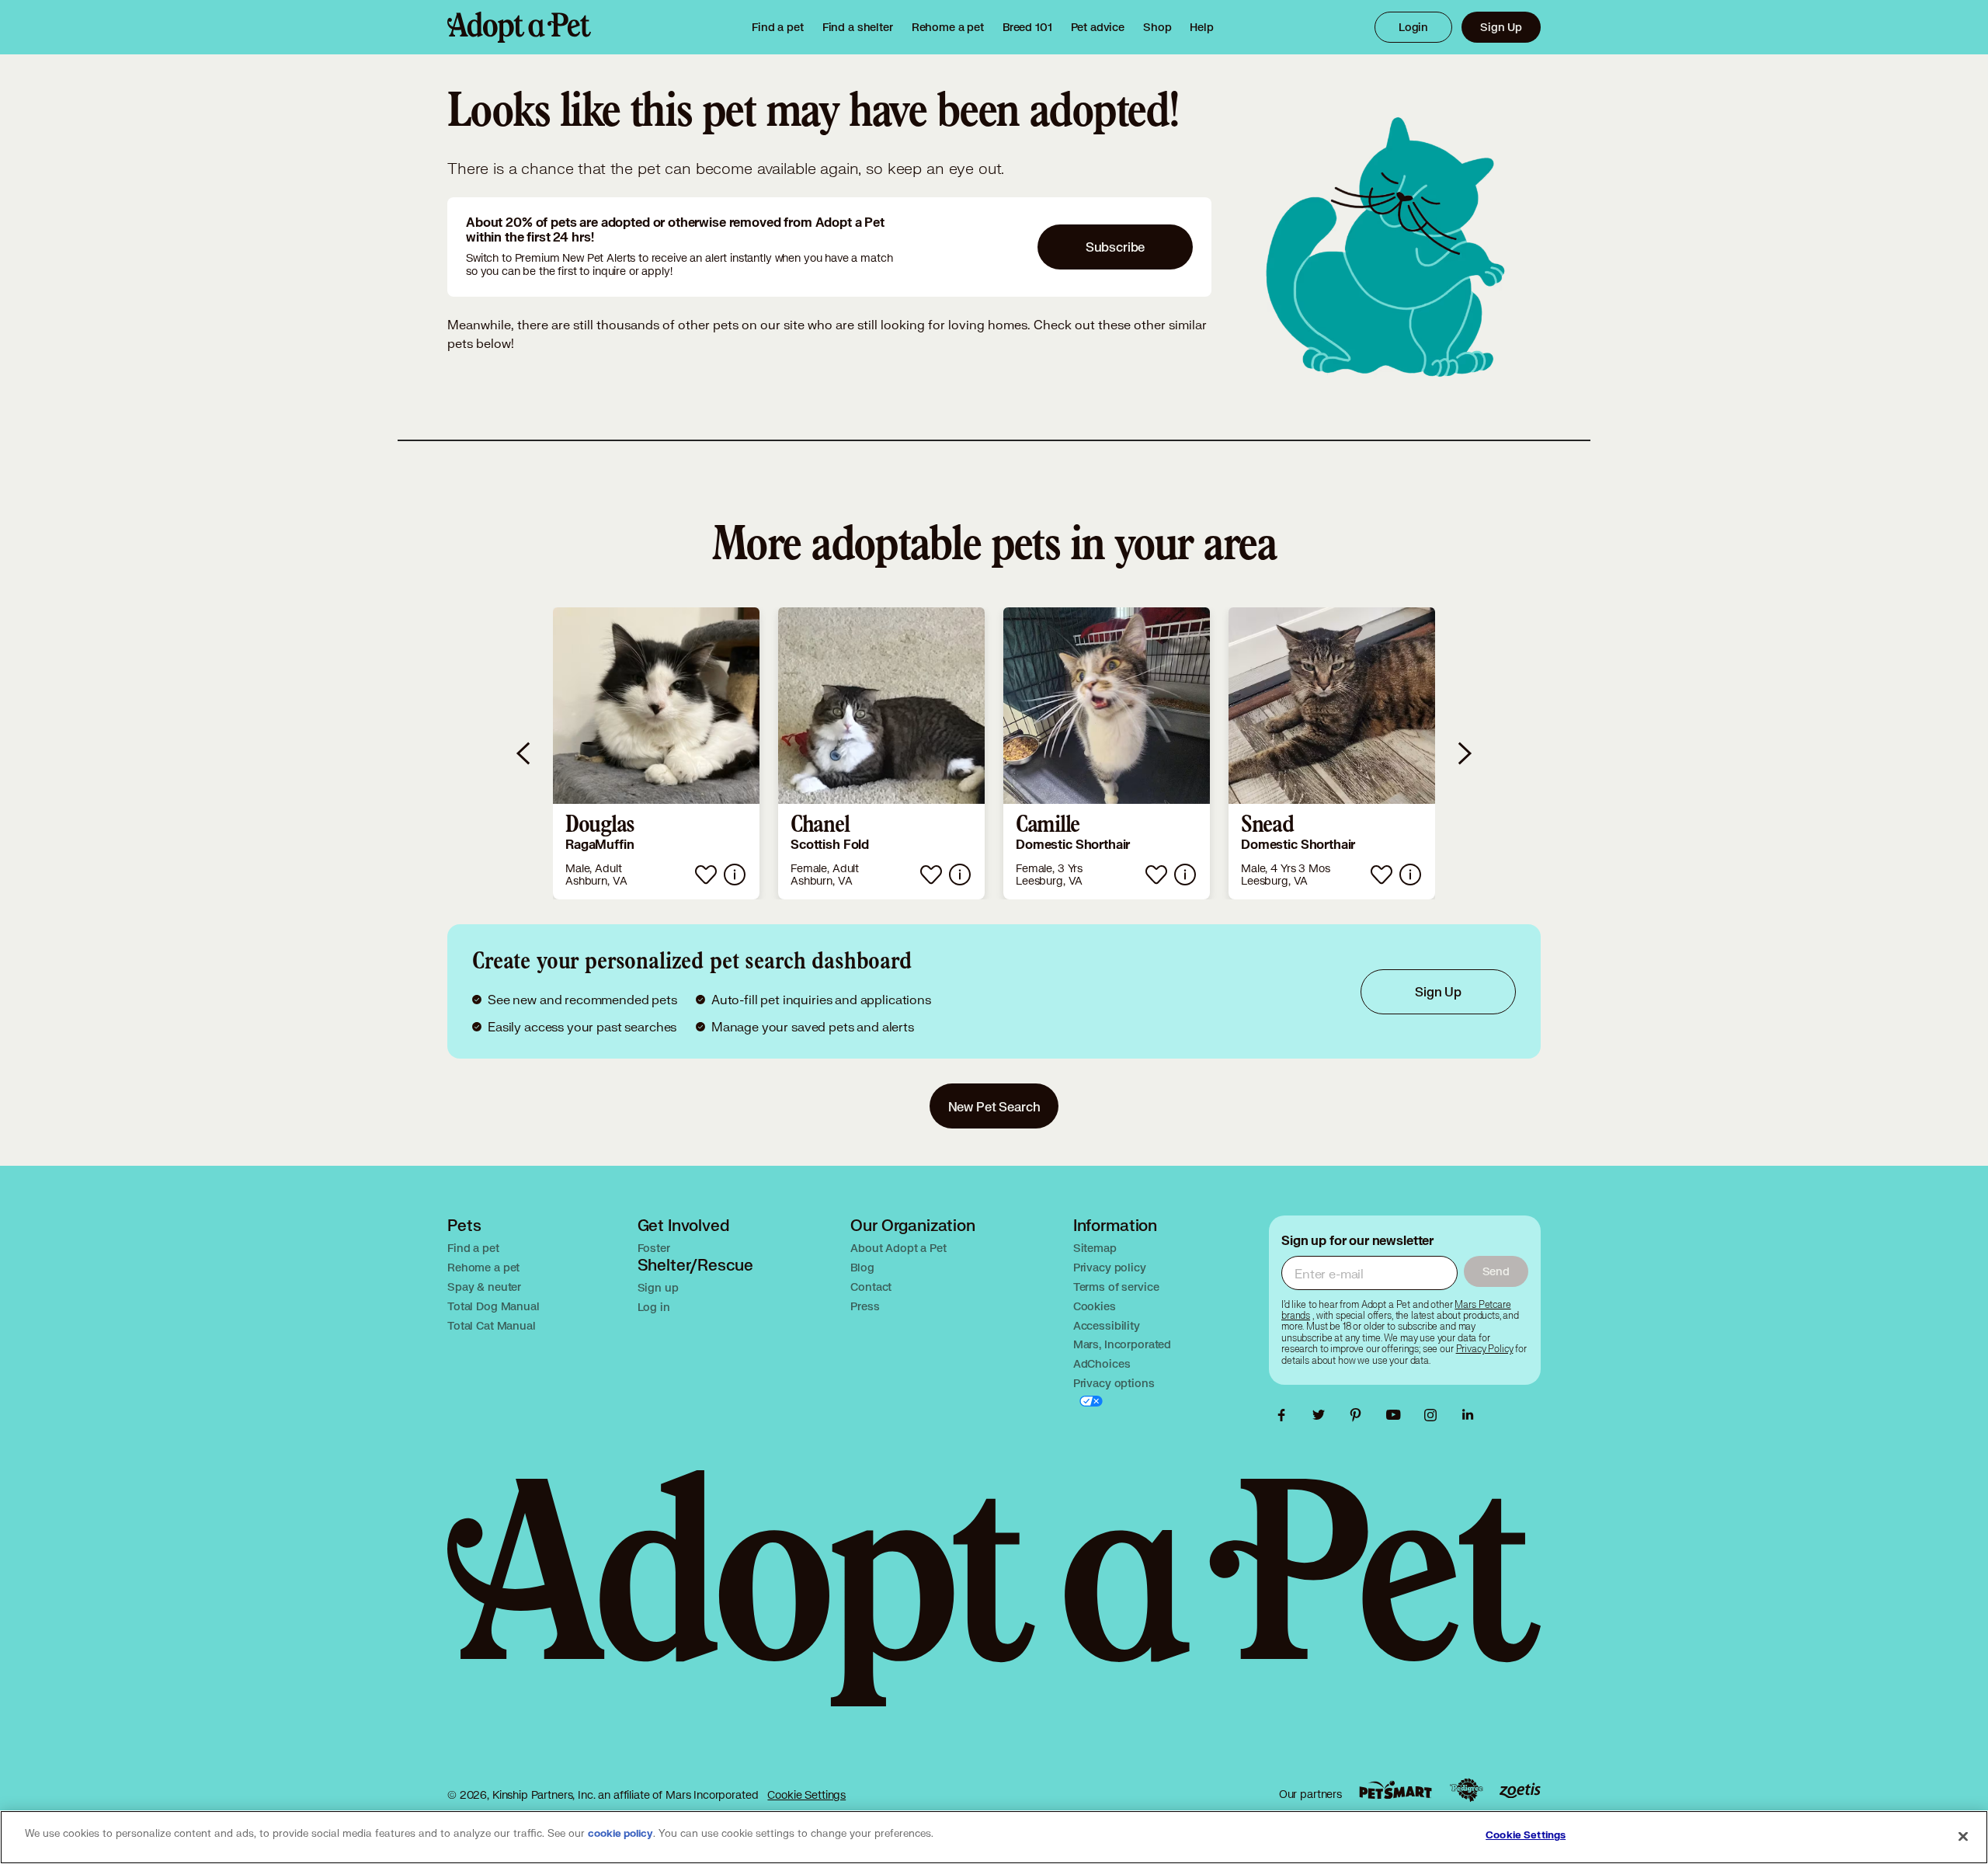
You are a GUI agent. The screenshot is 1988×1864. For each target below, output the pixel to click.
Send (1496, 1271)
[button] (656, 753)
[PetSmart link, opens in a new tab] (1395, 1790)
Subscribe (1116, 247)
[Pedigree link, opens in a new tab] (1466, 1790)
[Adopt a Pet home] (519, 27)
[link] (948, 27)
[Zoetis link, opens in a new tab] (1520, 1791)
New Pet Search (994, 1106)
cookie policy (620, 1834)
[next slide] (1464, 753)
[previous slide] (524, 753)
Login (1413, 27)
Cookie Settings (806, 1794)
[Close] (1963, 1836)
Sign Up (1501, 27)
